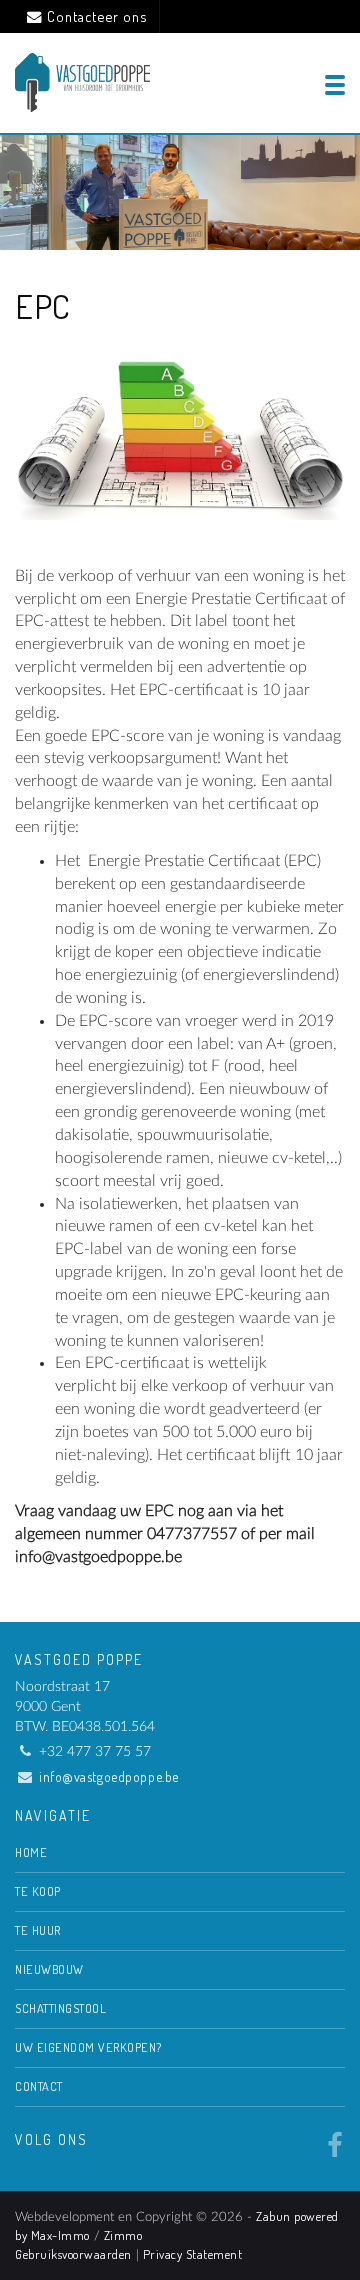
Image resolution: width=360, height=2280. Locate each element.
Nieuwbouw (49, 1969)
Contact (39, 2086)
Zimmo (123, 2235)
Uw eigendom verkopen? (88, 2047)
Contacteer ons (97, 16)
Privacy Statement (193, 2254)
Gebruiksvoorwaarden (73, 2254)
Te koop (38, 1891)
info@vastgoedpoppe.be (109, 1776)
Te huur (38, 1930)
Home (31, 1852)
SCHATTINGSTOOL (60, 2008)
